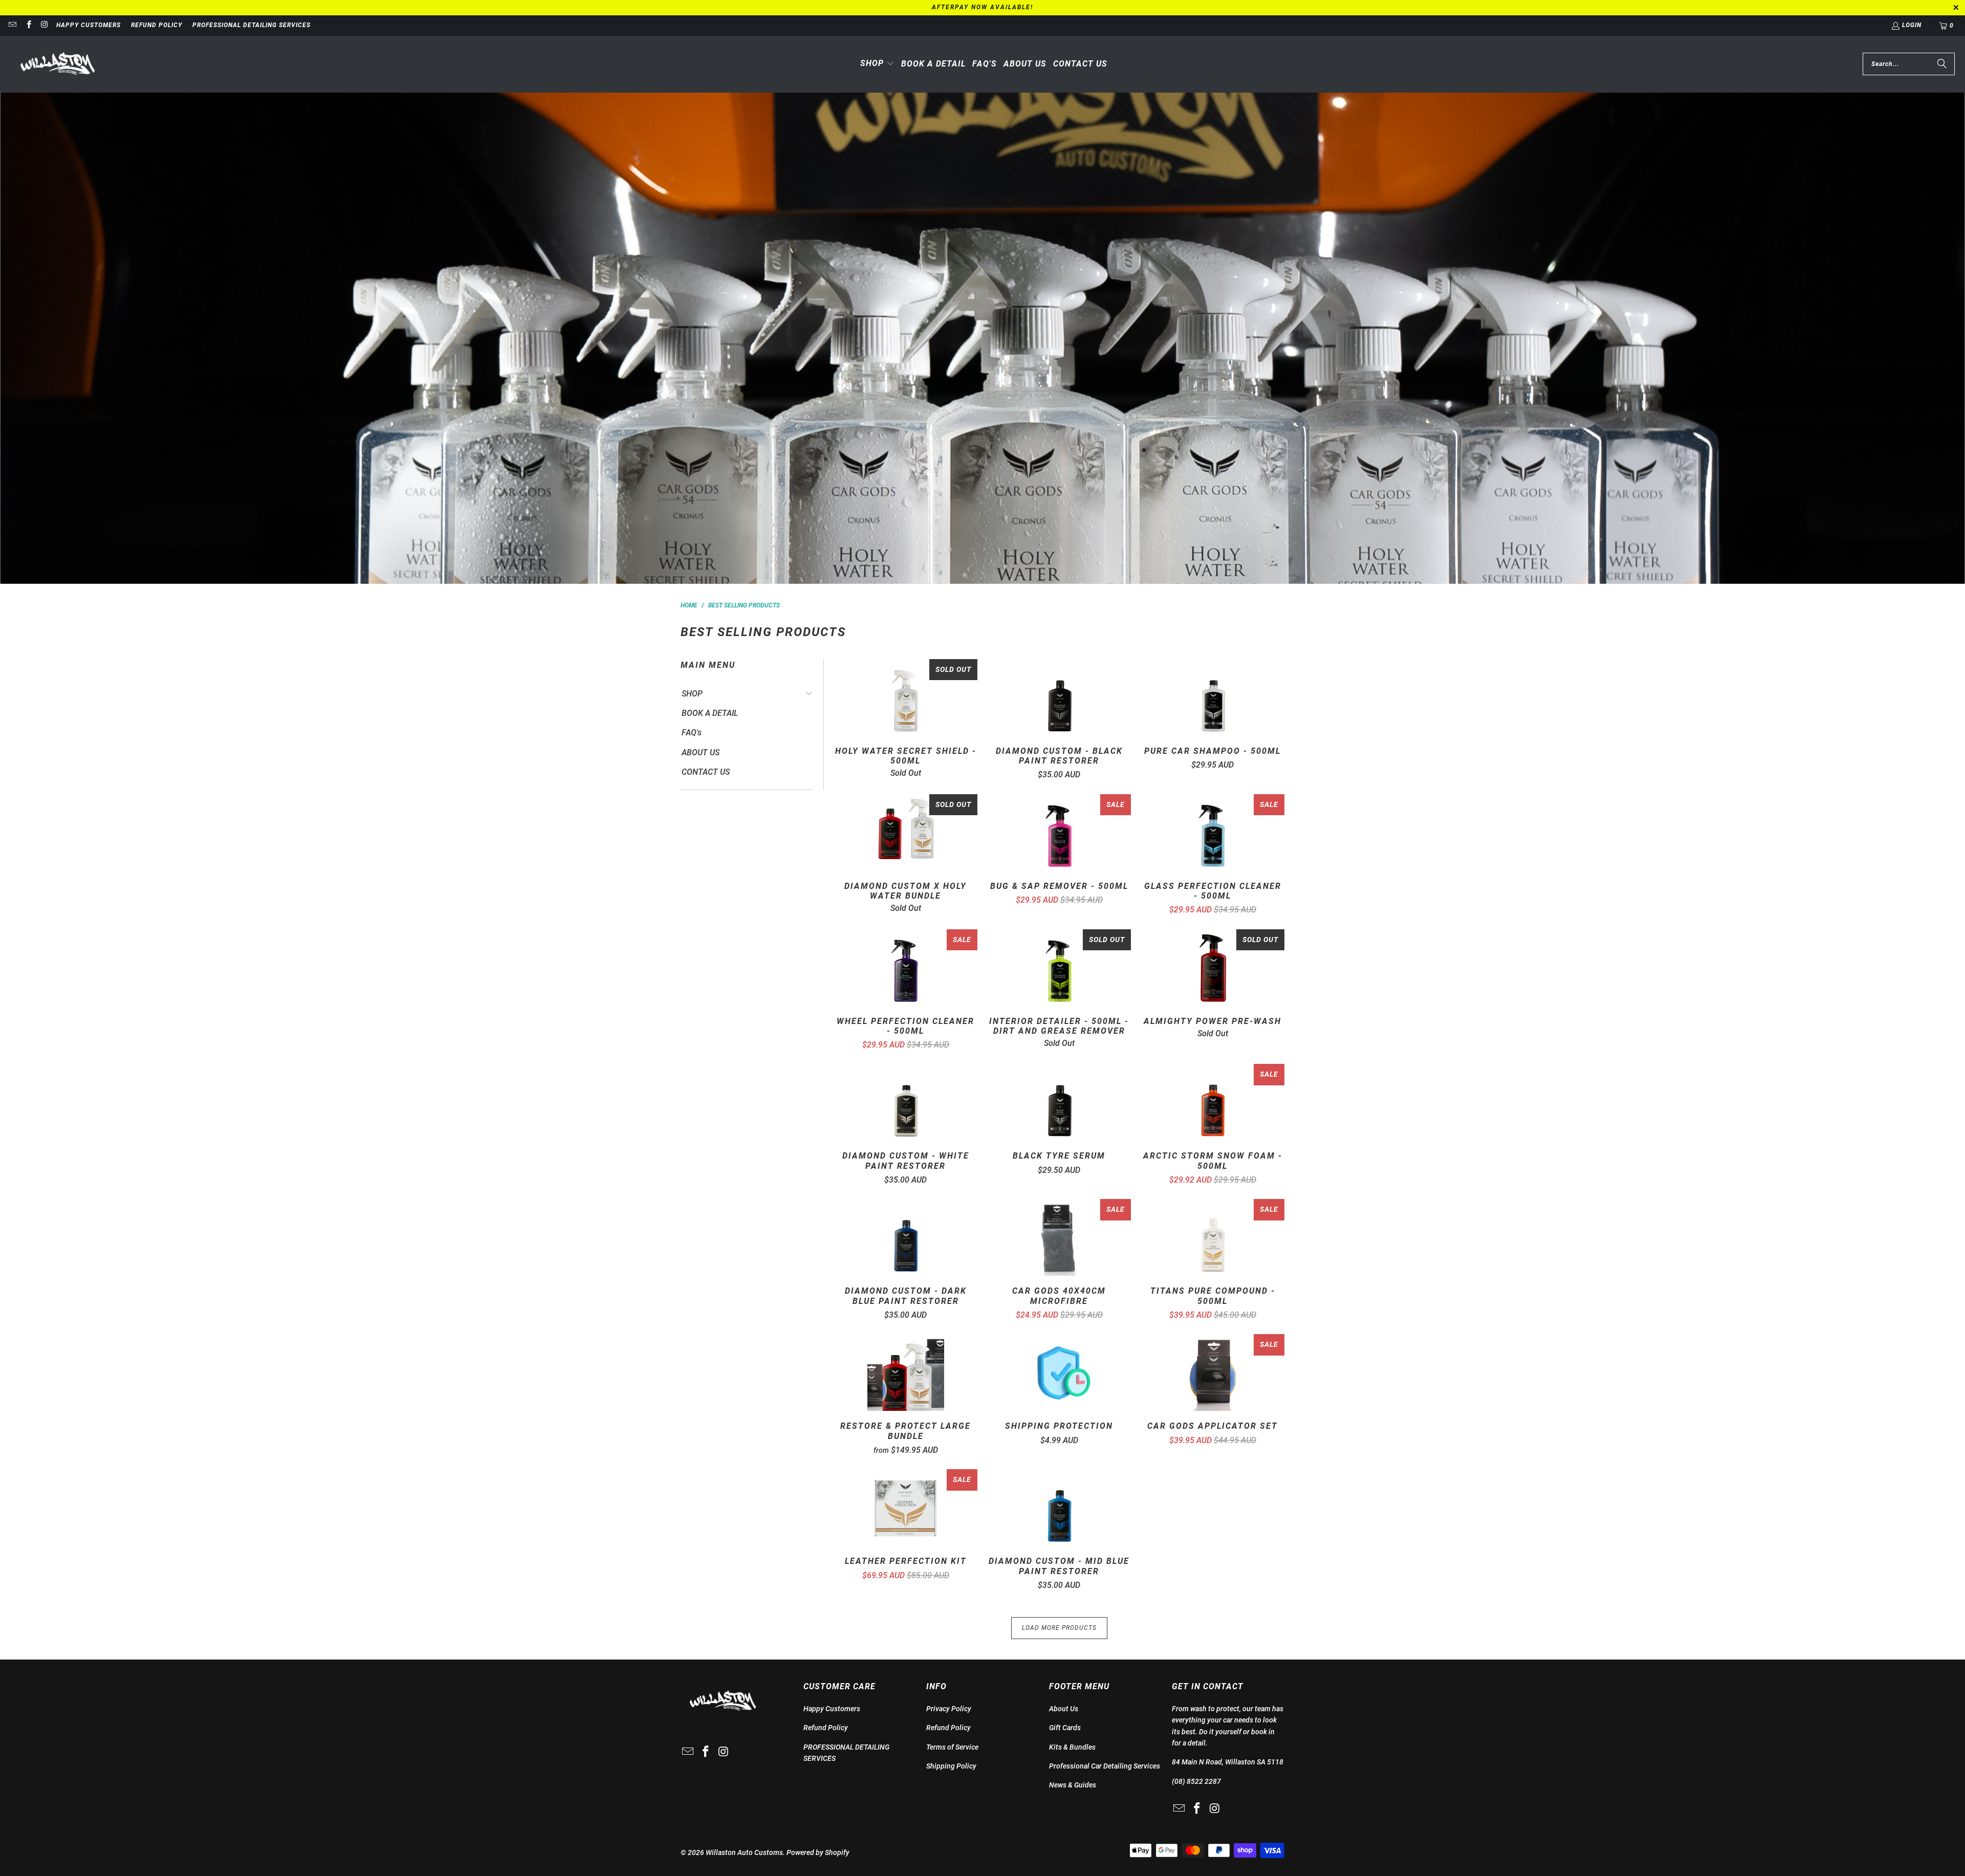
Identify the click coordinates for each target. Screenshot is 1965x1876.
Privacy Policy (949, 1709)
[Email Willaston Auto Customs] (12, 26)
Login (1912, 25)
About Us (1064, 1709)
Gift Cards (1065, 1728)
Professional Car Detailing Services (1105, 1766)
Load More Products (1059, 1628)
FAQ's (692, 733)
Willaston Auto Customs (744, 1852)
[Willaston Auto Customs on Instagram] (44, 26)
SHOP (692, 694)
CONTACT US (706, 772)
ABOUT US (701, 752)
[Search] (1942, 64)
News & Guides (1073, 1785)
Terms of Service (952, 1747)
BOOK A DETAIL (710, 713)
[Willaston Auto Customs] (58, 64)
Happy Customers (89, 25)
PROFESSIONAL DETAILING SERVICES (252, 25)
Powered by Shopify (818, 1852)
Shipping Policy (951, 1766)
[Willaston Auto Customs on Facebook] (28, 26)
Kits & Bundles (1072, 1747)
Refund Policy (157, 25)
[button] (877, 64)
